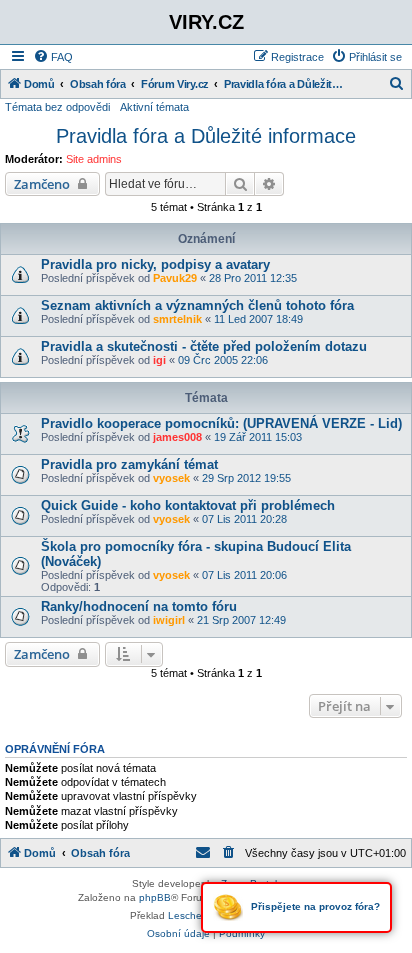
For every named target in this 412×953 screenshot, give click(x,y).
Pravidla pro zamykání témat (129, 464)
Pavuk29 (175, 278)
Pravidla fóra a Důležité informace (206, 136)
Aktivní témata (154, 107)
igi (159, 360)
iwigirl (169, 620)
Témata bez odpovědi (57, 107)
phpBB (155, 897)
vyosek (171, 478)
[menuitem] (53, 57)
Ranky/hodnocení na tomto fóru (139, 606)
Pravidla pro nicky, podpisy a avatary (155, 264)
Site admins (94, 159)
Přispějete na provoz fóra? (314, 906)
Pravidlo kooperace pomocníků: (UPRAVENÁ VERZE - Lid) (221, 423)
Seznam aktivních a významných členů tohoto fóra (197, 305)
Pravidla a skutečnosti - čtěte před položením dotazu (204, 346)
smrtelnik (177, 319)
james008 (177, 437)
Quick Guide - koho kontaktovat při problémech (188, 505)
